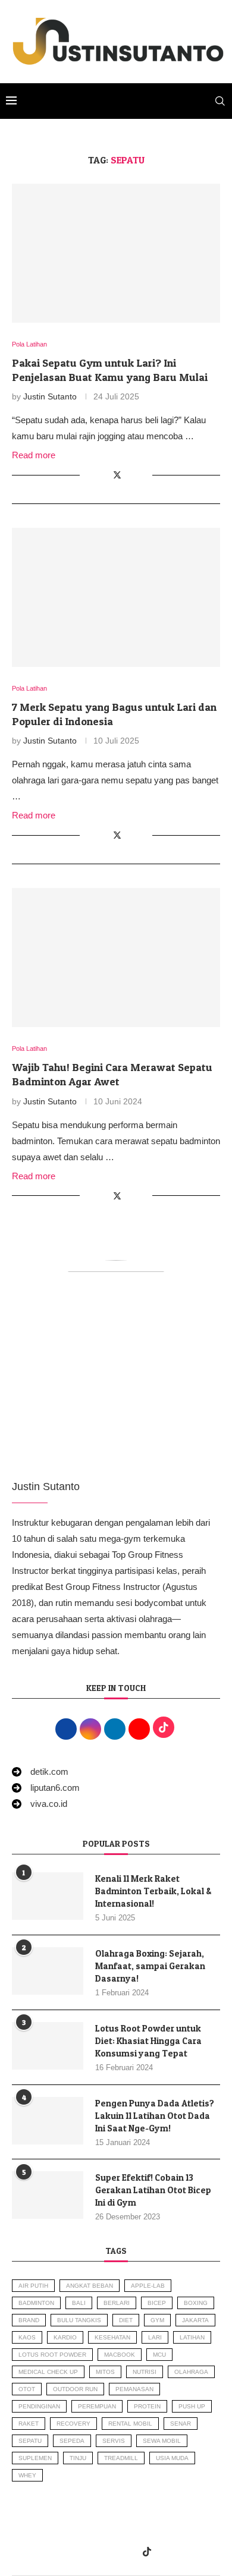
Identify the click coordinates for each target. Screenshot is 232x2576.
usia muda (172, 2458)
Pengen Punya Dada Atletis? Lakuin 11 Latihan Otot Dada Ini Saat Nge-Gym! (155, 2116)
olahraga (191, 2372)
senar (181, 2424)
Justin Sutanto (50, 396)
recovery (73, 2424)
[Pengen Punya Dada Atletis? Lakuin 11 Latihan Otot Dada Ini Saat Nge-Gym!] (48, 2121)
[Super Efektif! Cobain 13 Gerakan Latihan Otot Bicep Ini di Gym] (48, 2195)
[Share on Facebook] (104, 475)
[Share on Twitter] (117, 475)
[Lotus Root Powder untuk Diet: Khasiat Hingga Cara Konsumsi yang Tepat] (48, 2046)
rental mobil (130, 2424)
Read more (34, 455)
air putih (33, 2286)
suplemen (35, 2458)
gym (157, 2320)
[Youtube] (130, 2552)
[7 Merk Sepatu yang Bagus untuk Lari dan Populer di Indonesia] (116, 597)
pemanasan (134, 2389)
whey (27, 2475)
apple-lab (148, 2286)
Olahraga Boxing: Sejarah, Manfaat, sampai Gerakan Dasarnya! (150, 1966)
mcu (159, 2355)
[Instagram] (99, 2552)
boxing (196, 2303)
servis (114, 2441)
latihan (192, 2337)
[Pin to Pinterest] (131, 475)
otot (27, 2389)
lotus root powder (52, 2355)
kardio (65, 2337)
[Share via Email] (143, 475)
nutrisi (145, 2372)
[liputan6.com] (46, 1788)
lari (155, 2337)
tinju (78, 2458)
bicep (157, 2303)
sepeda (72, 2441)
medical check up (48, 2372)
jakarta (195, 2320)
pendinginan (39, 2406)
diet (126, 2320)
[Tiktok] (147, 2552)
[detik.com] (40, 1772)
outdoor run (75, 2389)
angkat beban (90, 2286)
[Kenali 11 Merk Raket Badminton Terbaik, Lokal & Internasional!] (48, 1896)
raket (29, 2424)
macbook (120, 2355)
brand (29, 2320)
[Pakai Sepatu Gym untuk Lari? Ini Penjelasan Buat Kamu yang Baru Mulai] (116, 253)
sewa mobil (162, 2441)
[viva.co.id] (40, 1804)
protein (147, 2406)
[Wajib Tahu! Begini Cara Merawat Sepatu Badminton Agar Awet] (116, 957)
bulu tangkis (79, 2320)
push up (192, 2406)
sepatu (30, 2441)
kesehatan (112, 2337)
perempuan (97, 2406)
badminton (36, 2303)
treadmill (121, 2458)
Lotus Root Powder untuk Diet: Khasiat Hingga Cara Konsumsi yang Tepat (148, 2041)
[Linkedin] (115, 2552)
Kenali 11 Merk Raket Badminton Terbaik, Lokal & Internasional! (153, 1891)
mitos (105, 2372)
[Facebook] (84, 2552)
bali (79, 2303)
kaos (27, 2337)
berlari (117, 2303)
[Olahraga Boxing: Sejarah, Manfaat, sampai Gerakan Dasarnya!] (48, 1971)
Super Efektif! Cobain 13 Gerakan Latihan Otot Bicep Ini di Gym (153, 2190)
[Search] (220, 101)
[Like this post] (89, 475)
